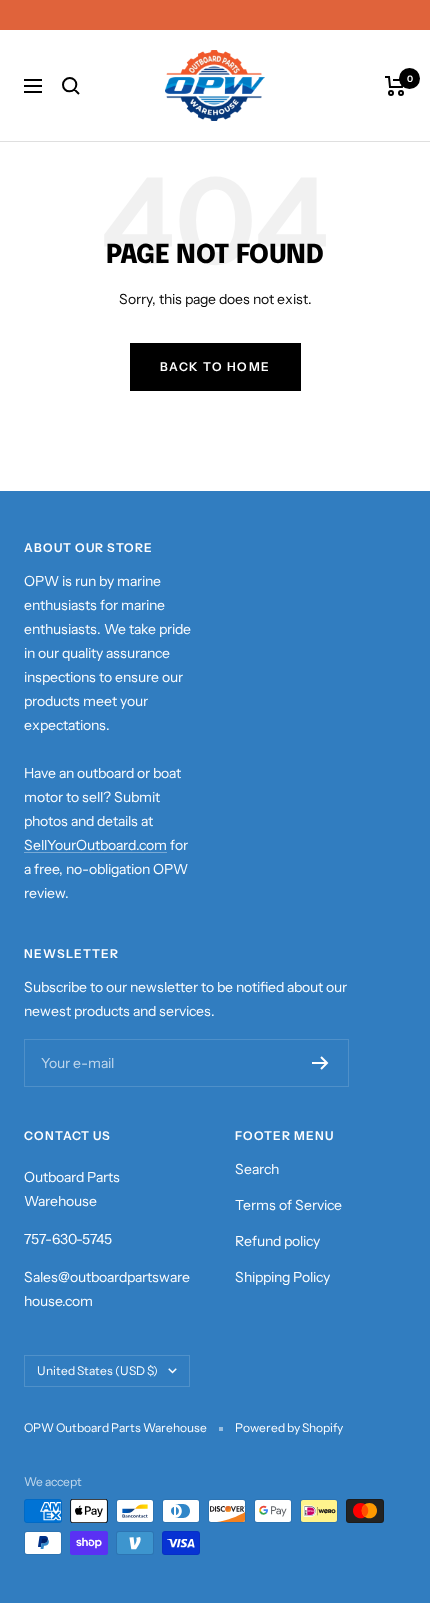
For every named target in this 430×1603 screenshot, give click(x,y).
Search (257, 1169)
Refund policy (277, 1241)
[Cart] (395, 86)
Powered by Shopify (289, 1427)
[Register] (320, 1063)
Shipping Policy (282, 1277)
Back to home (215, 366)
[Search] (71, 86)
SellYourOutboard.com (95, 845)
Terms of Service (288, 1205)
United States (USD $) (97, 1370)
